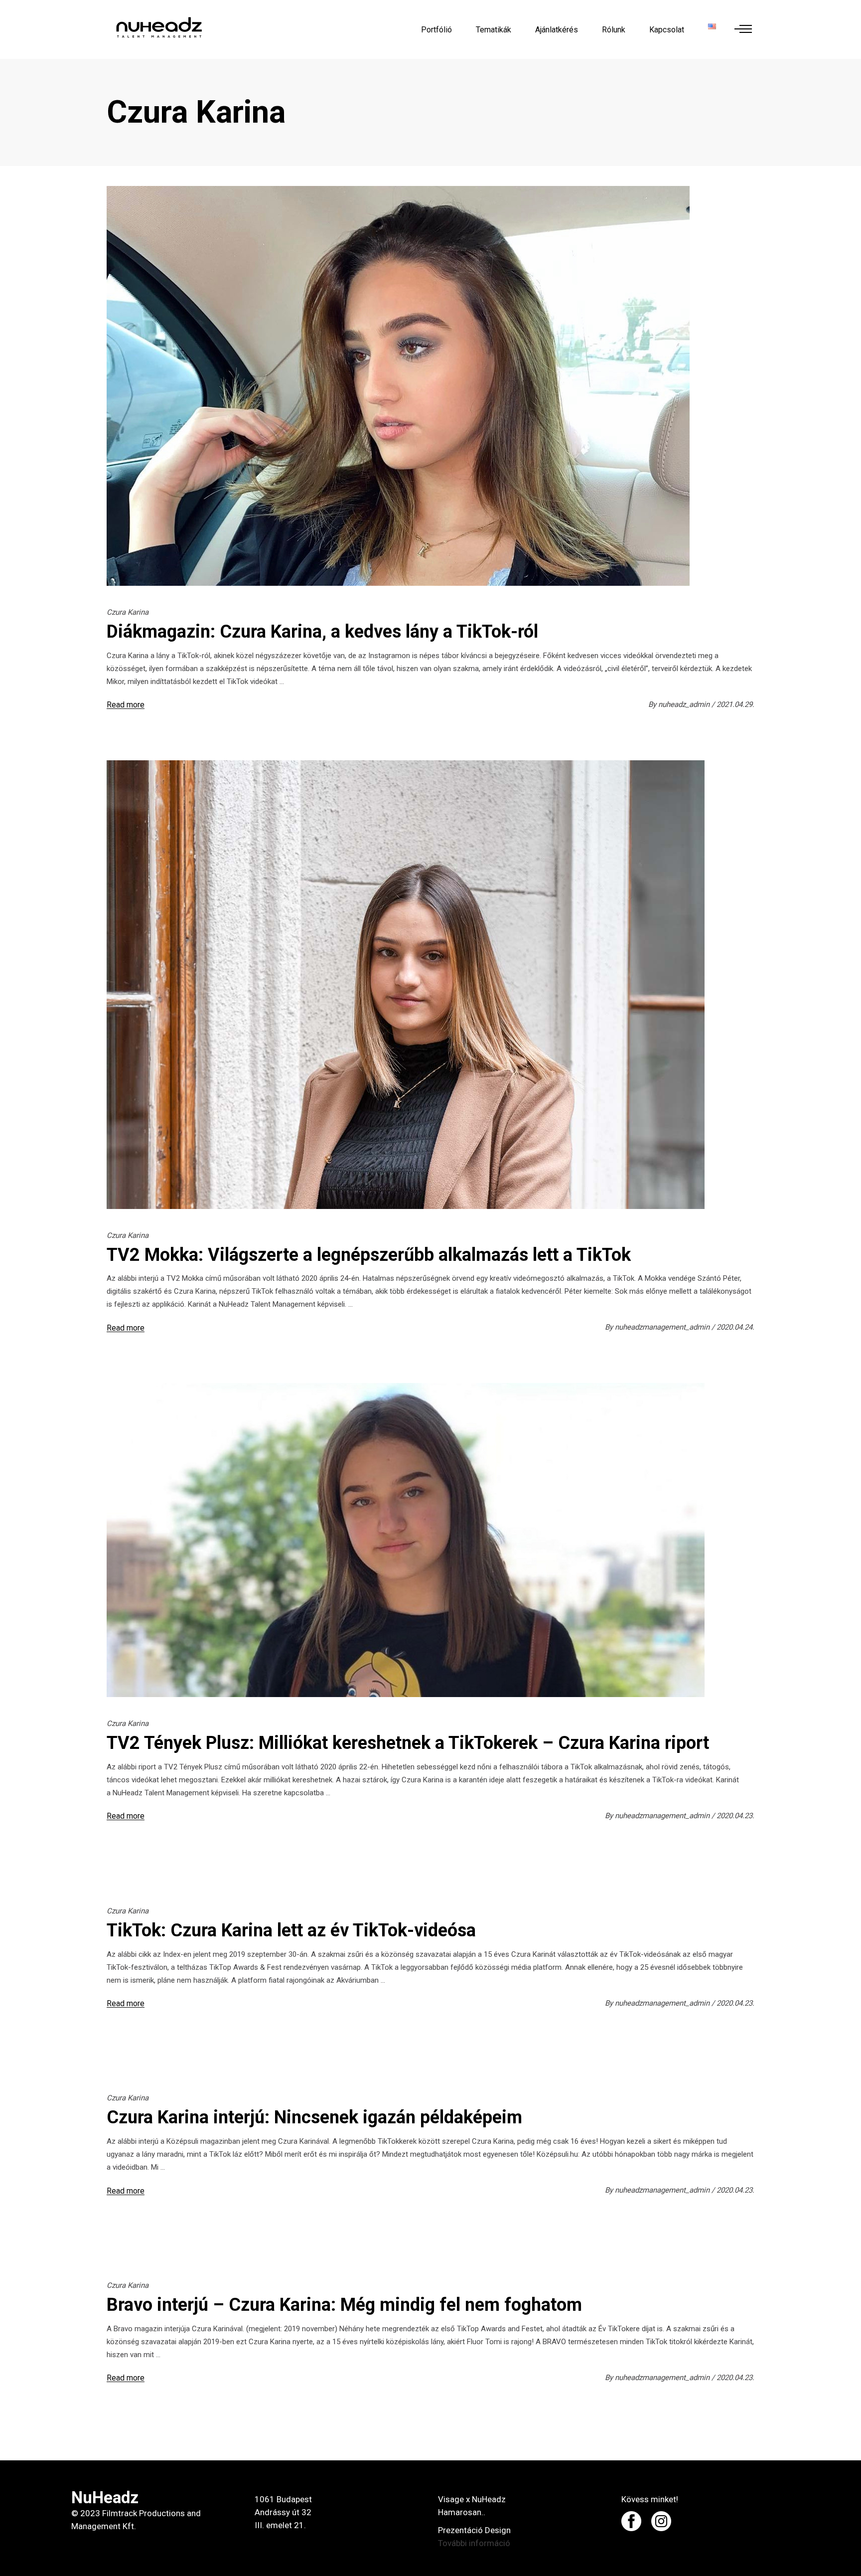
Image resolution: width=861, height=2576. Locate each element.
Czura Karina (128, 612)
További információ (474, 2543)
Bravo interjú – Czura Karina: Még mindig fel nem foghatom (344, 2305)
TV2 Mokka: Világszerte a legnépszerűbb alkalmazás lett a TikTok (369, 1255)
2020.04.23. (735, 1816)
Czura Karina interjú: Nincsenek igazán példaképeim (314, 2117)
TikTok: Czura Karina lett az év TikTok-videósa (291, 1930)
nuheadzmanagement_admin (663, 1327)
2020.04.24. (735, 1327)
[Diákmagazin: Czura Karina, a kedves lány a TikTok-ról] (398, 386)
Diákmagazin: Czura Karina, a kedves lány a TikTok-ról (322, 632)
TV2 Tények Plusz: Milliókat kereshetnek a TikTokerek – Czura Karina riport (408, 1743)
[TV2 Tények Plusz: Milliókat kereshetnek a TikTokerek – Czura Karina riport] (406, 1540)
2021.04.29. (735, 704)
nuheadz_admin (685, 704)
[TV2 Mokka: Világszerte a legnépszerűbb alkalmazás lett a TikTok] (406, 985)
